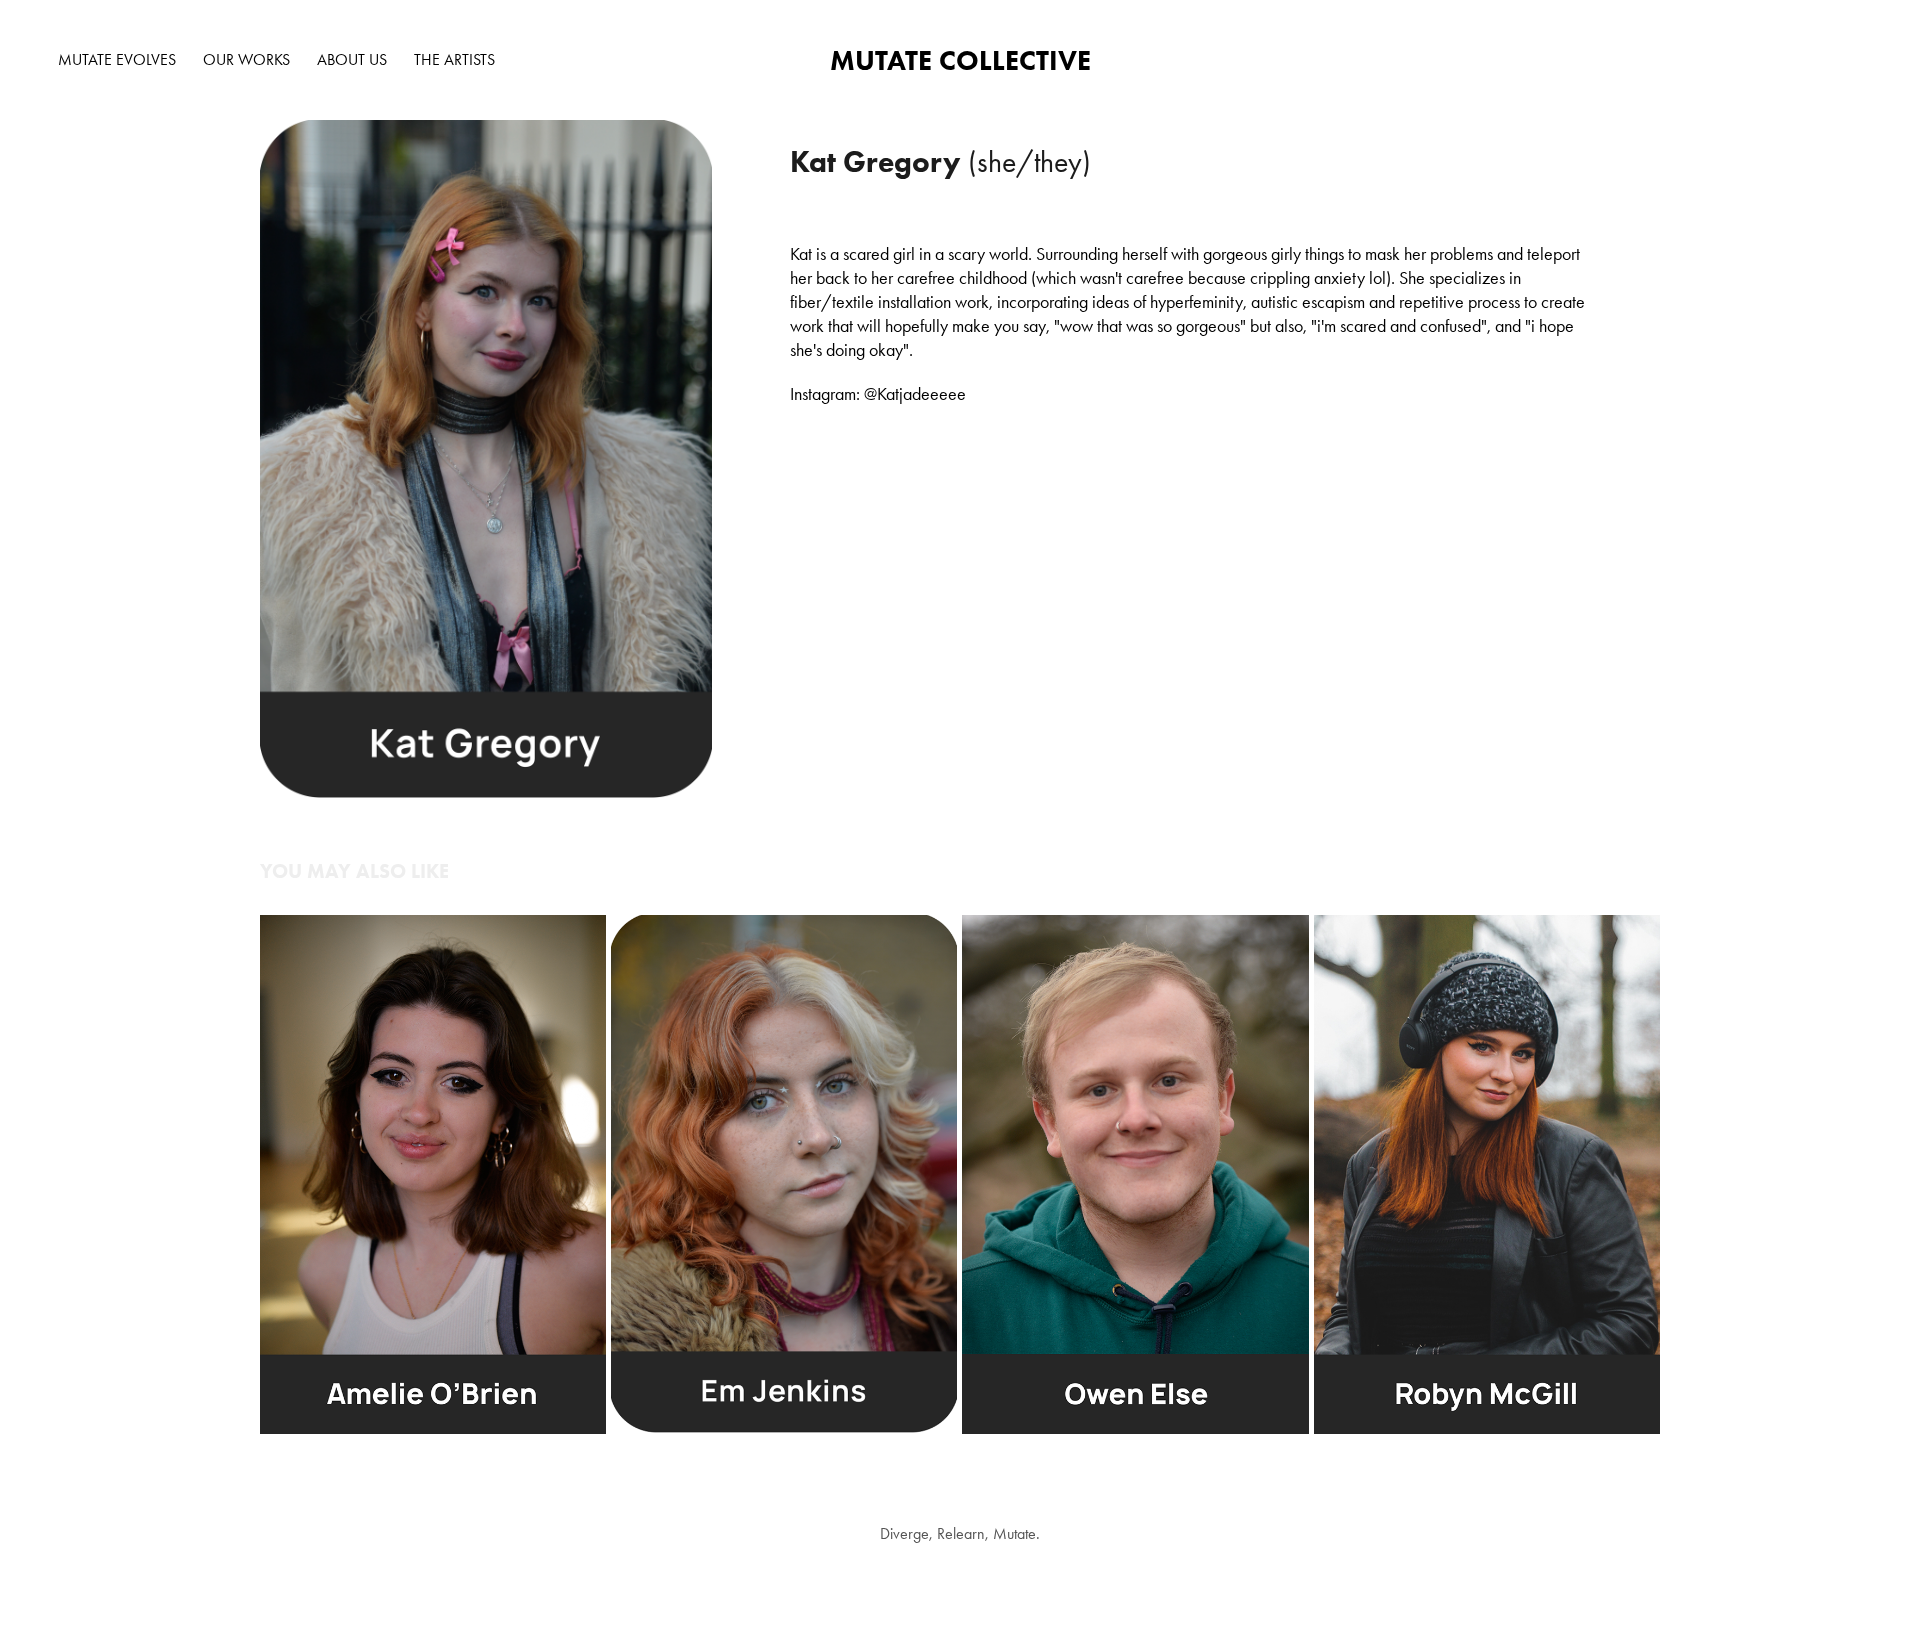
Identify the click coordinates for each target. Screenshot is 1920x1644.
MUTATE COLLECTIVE (960, 60)
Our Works (246, 59)
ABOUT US (352, 59)
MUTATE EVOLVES (117, 59)
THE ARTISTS (454, 59)
